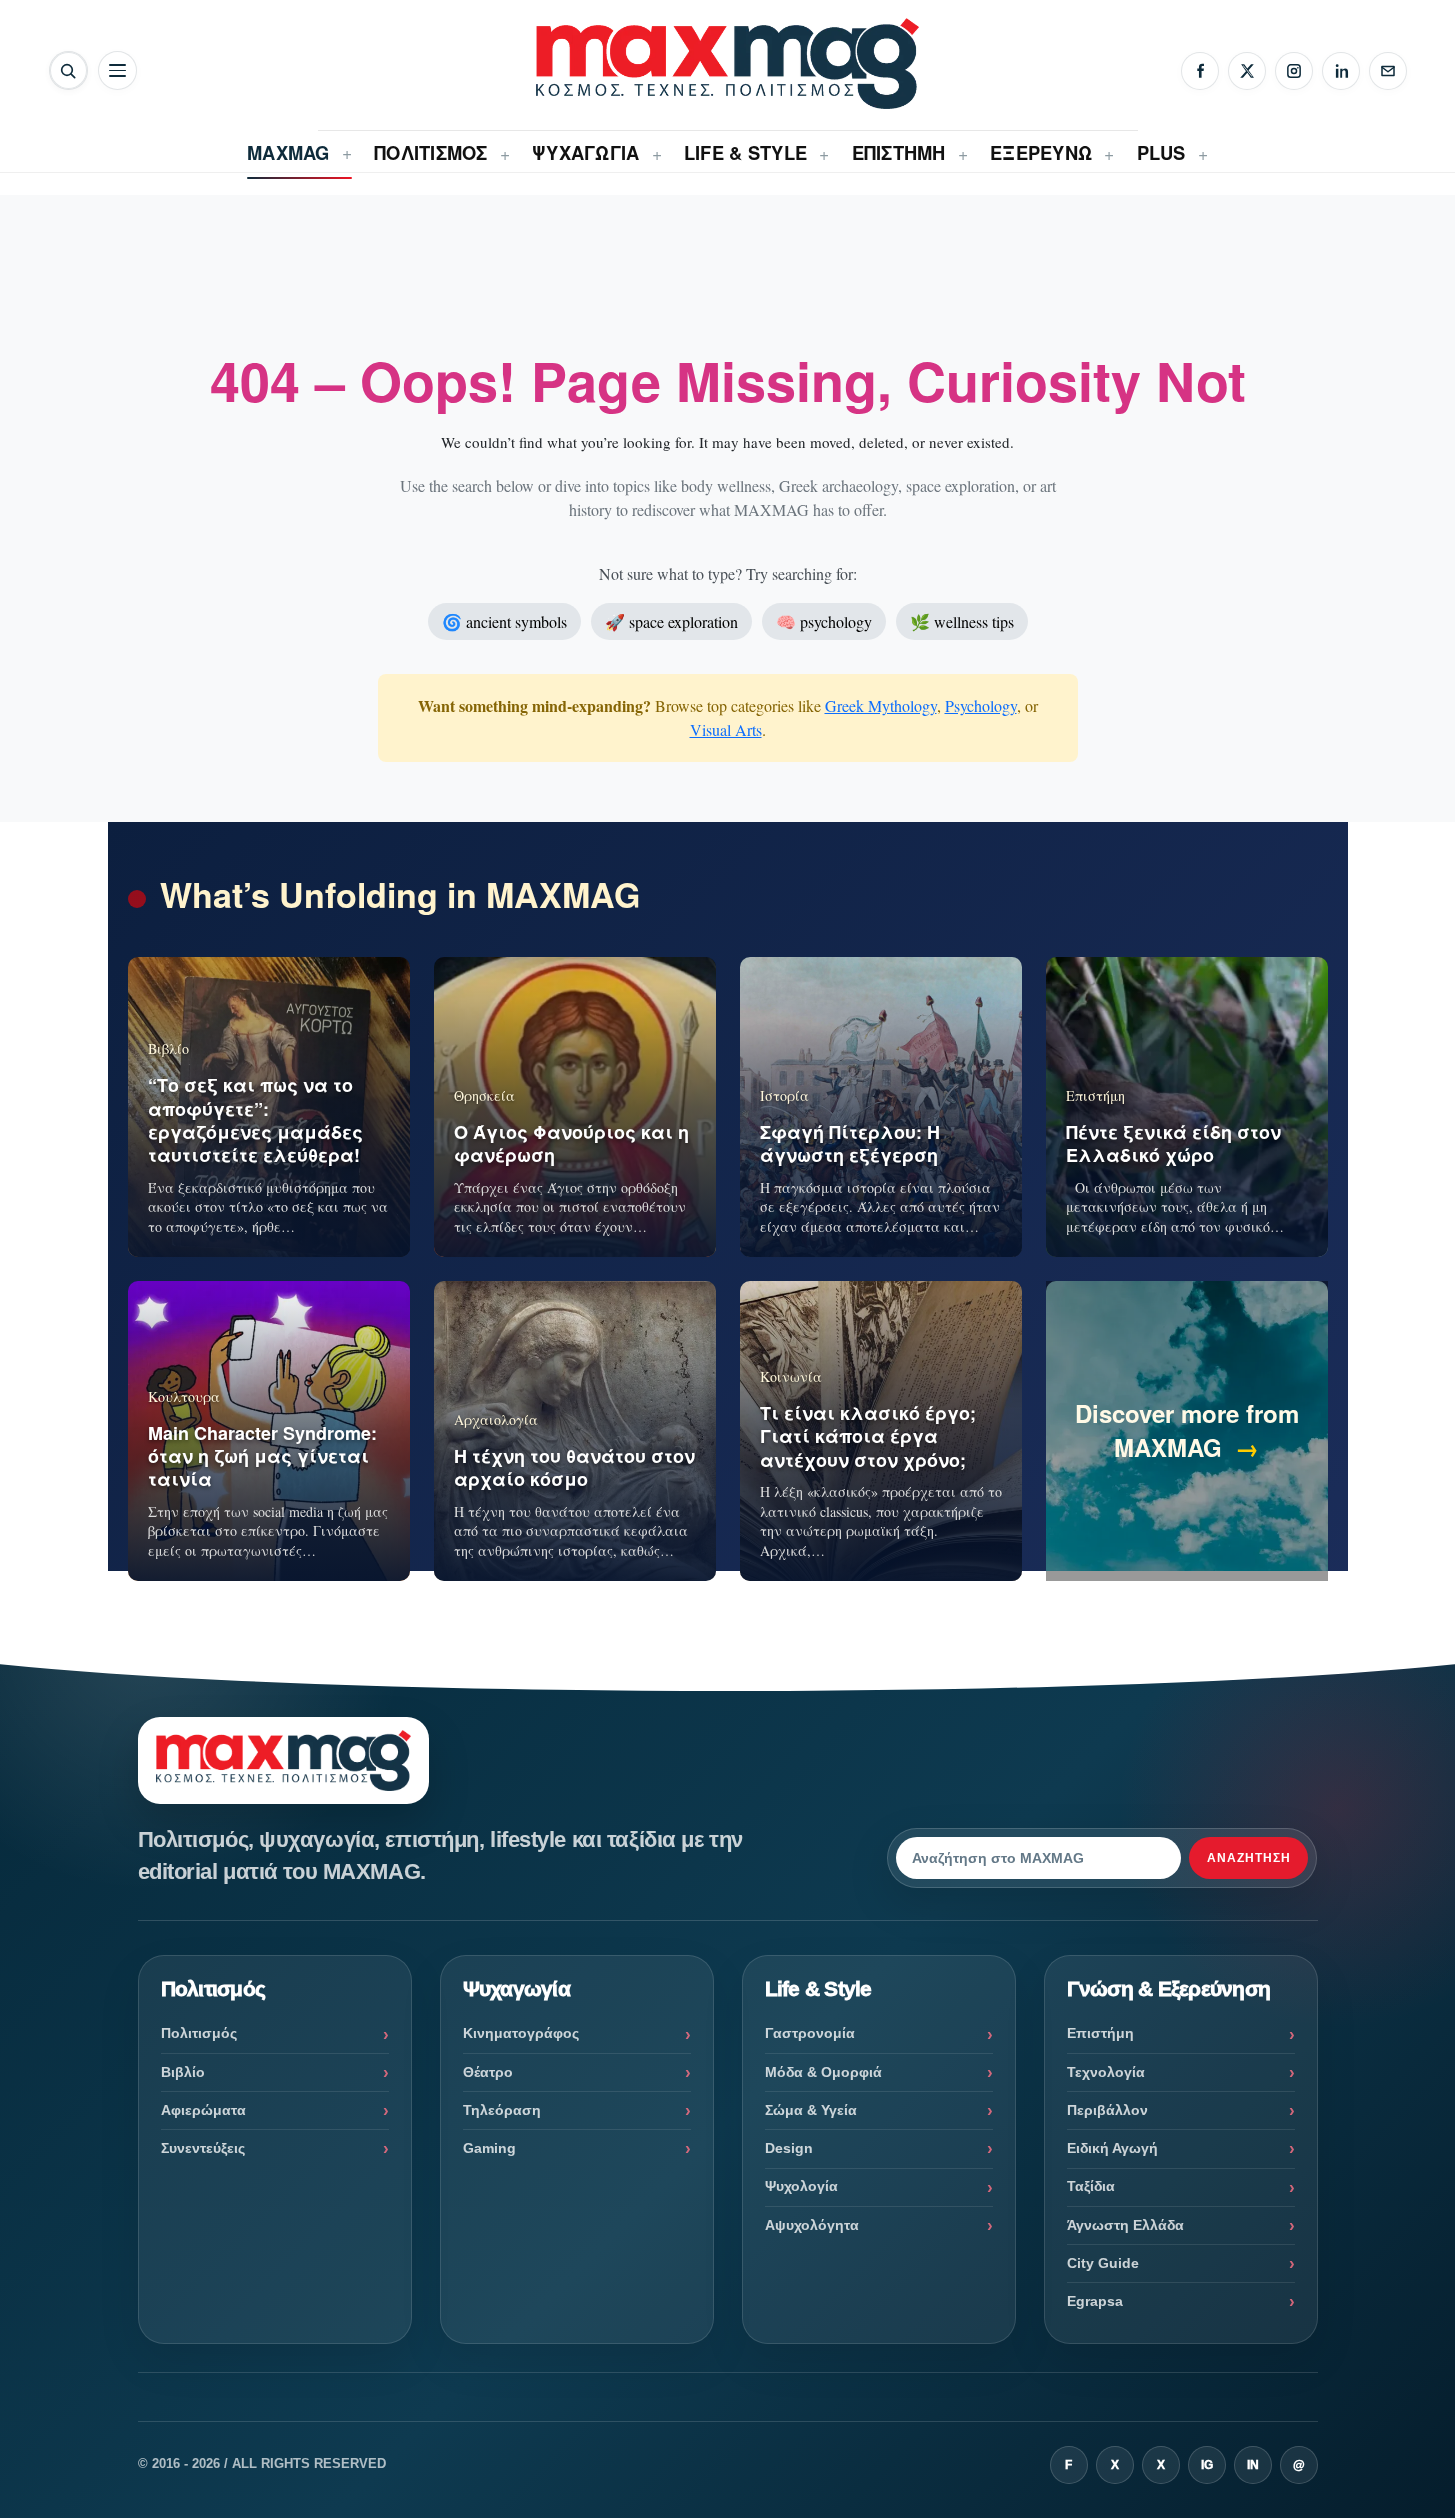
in (1253, 2465)
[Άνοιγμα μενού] (117, 70)
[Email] (1388, 71)
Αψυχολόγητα (812, 2225)
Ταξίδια (1091, 2186)
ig (1207, 2465)
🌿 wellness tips (962, 621)
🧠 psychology (824, 621)
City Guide (1103, 2263)
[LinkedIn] (1341, 71)
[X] (1247, 71)
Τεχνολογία (1106, 2072)
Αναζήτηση (1249, 1858)
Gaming (489, 2148)
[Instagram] (1294, 71)
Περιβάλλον (1107, 2110)
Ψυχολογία (801, 2186)
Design (789, 2148)
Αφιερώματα (203, 2110)
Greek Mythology (881, 705)
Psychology (981, 705)
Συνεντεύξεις (203, 2148)
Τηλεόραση (502, 2110)
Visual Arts (726, 729)
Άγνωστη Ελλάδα (1125, 2225)
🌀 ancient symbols (504, 621)
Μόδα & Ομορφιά (823, 2072)
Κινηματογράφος (521, 2033)
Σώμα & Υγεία (811, 2110)
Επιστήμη (1100, 2033)
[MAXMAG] (727, 63)
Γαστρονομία (810, 2033)
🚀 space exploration (671, 621)
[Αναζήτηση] (68, 70)
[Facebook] (1200, 71)
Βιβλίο (183, 2072)
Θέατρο (488, 2072)
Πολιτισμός (199, 2033)
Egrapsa (1095, 2301)
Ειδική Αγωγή (1112, 2148)
